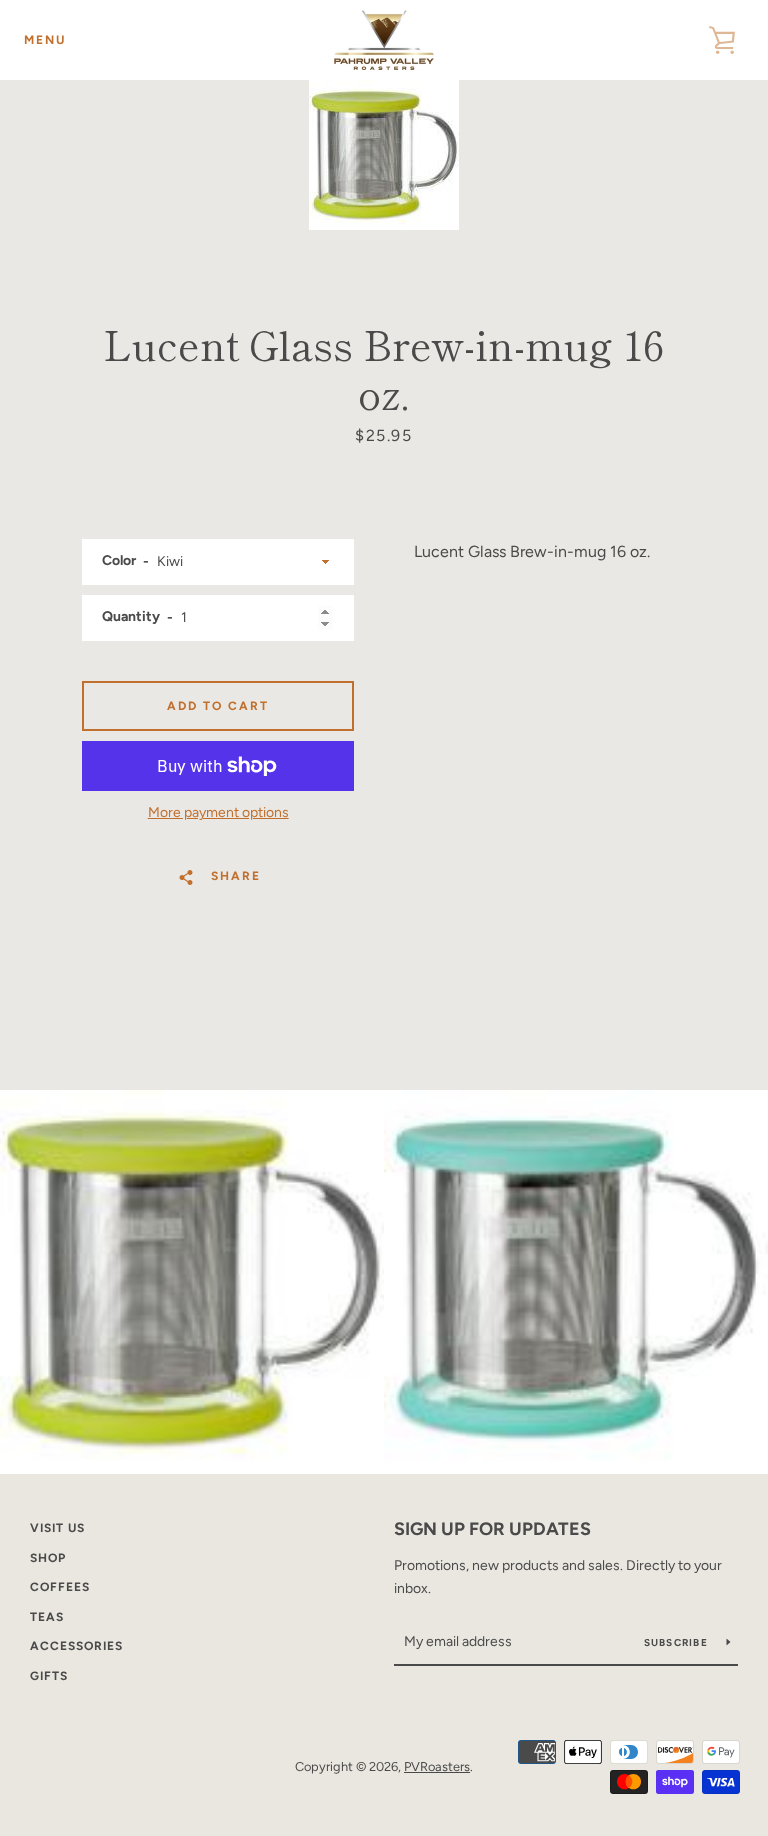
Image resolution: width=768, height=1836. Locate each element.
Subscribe (678, 1642)
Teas (47, 1617)
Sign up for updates (492, 1529)
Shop (48, 1558)
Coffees (60, 1587)
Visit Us (57, 1528)
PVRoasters (437, 1766)
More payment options (218, 812)
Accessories (76, 1646)
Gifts (49, 1676)
